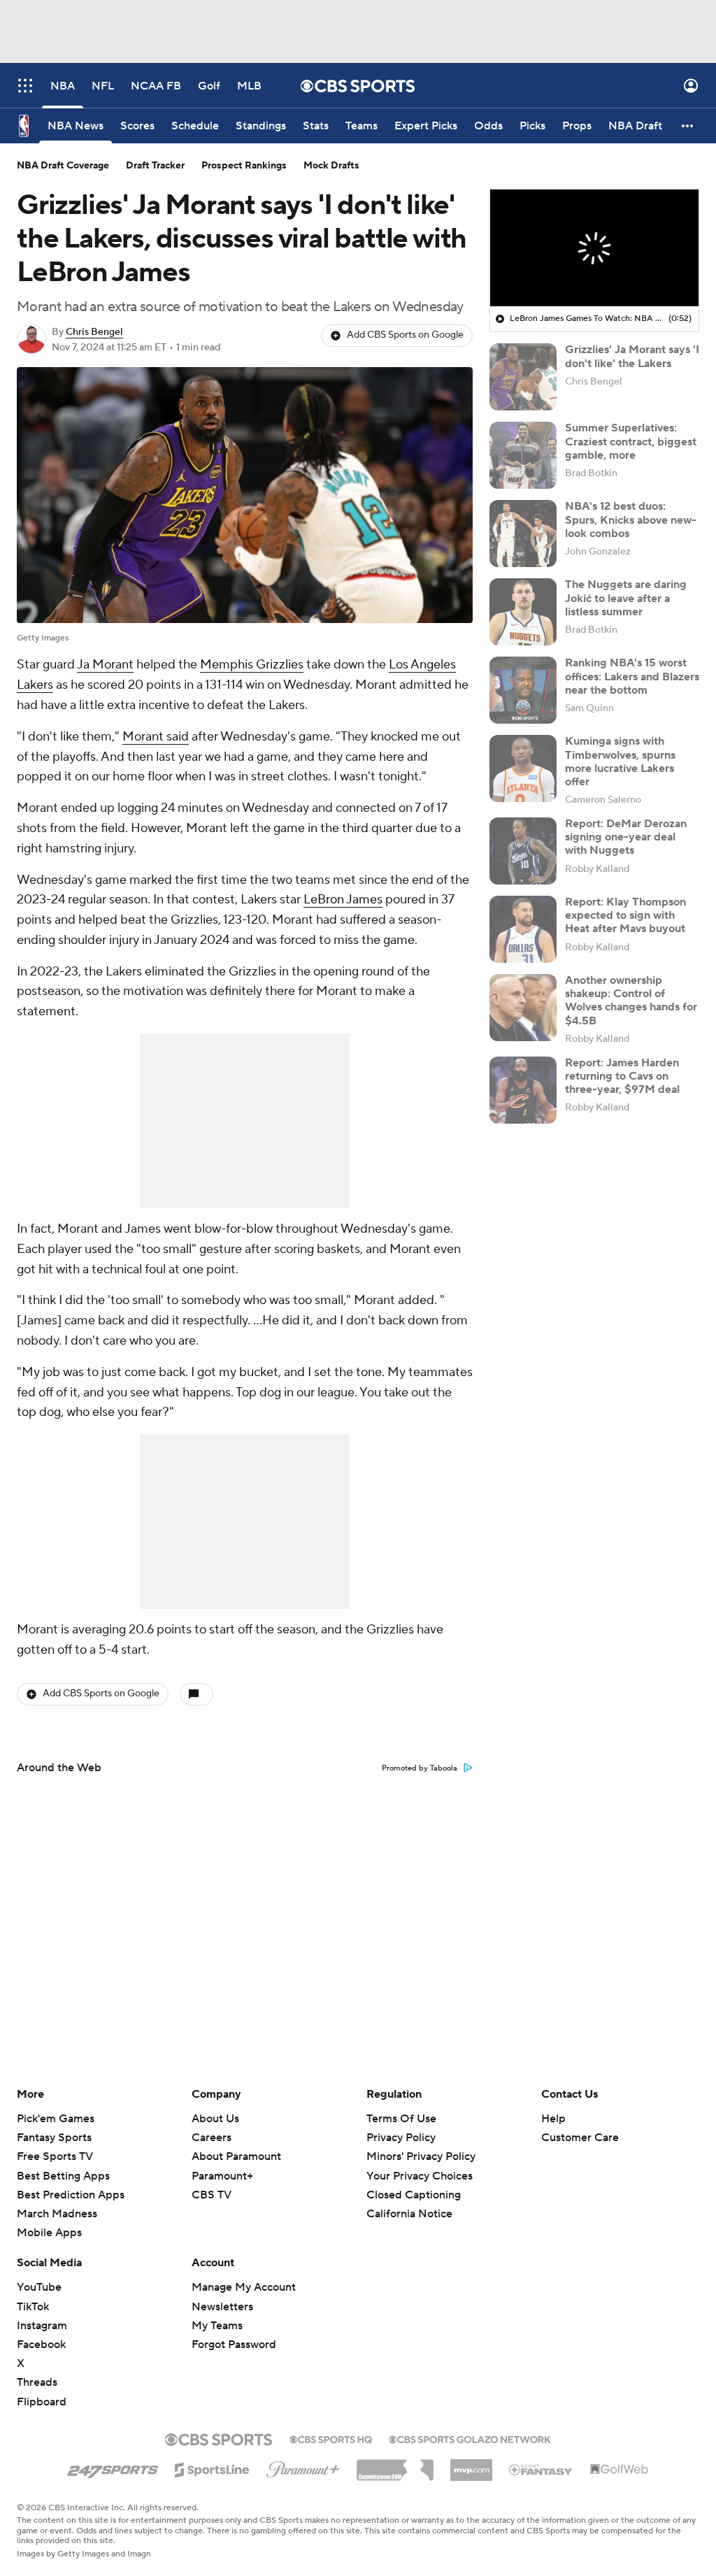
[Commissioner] (395, 2465)
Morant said (156, 737)
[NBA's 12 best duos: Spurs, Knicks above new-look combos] (523, 534)
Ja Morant (105, 665)
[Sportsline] (212, 2468)
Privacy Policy (401, 2138)
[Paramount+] (303, 2467)
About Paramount (236, 2156)
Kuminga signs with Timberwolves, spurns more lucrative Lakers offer (620, 761)
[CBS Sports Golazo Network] (470, 2438)
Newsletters (222, 2307)
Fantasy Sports (54, 2138)
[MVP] (471, 2465)
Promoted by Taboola (420, 1768)
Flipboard (42, 2402)
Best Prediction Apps (71, 2195)
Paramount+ (222, 2176)
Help (553, 2119)
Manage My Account (244, 2287)
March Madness (57, 2214)
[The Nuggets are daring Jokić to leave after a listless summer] (523, 612)
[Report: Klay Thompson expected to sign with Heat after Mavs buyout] (523, 929)
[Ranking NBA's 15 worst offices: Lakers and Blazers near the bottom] (523, 690)
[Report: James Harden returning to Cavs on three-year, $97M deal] (523, 1090)
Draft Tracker (155, 166)
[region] (594, 248)
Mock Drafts (331, 166)
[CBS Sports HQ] (331, 2438)
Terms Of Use (401, 2119)
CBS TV (212, 2195)
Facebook (41, 2345)
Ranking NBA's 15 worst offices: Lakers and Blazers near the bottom (632, 676)
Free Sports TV (55, 2156)
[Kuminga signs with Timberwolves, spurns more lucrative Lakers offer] (523, 768)
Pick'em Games (56, 2119)
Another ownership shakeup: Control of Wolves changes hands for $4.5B (631, 1001)
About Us (215, 2119)
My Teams (217, 2326)
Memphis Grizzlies (252, 665)
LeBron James (343, 900)
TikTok (33, 2307)
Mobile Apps (49, 2233)
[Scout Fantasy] (541, 2469)
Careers (212, 2138)
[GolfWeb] (620, 2470)
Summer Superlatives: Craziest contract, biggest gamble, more (631, 441)
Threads (37, 2382)
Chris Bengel (94, 332)
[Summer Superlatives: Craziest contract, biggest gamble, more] (523, 455)
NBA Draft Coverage (63, 166)
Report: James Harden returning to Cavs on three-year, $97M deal (622, 1076)
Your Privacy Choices (420, 2176)
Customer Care (580, 2138)
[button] (25, 86)
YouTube (39, 2287)
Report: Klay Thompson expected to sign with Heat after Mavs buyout (625, 915)
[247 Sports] (113, 2468)
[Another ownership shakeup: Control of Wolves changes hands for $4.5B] (523, 1008)
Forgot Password (234, 2345)
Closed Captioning (414, 2195)
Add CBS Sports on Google (405, 335)
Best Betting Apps (63, 2176)
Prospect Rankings (244, 166)
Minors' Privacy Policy (421, 2156)
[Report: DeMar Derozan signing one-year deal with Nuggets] (523, 851)
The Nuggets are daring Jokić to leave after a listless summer (626, 598)
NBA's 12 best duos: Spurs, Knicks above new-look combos (631, 520)
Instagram (42, 2326)
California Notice (409, 2214)
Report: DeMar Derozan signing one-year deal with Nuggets (626, 837)
